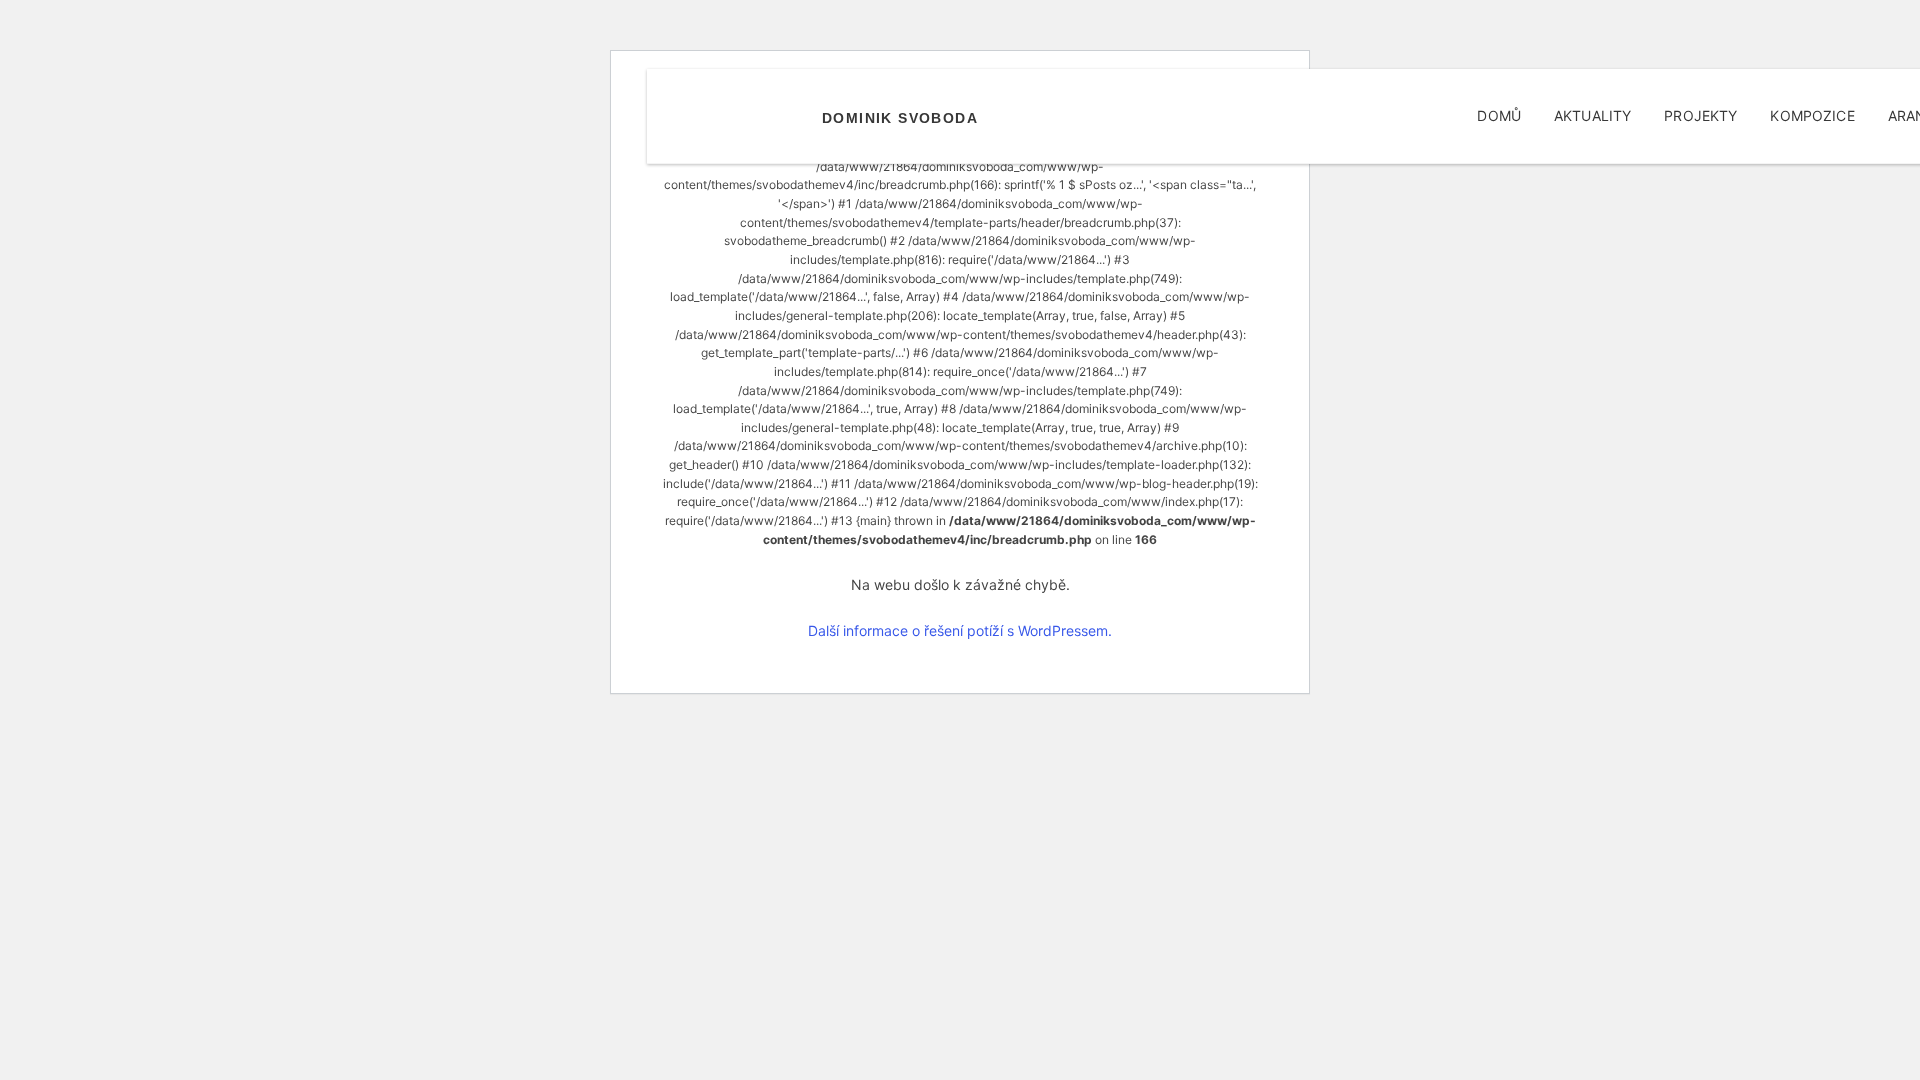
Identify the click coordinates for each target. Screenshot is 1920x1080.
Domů (1499, 115)
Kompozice (1812, 115)
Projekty (1700, 115)
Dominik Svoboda (900, 118)
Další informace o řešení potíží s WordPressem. (960, 630)
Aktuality (1592, 115)
